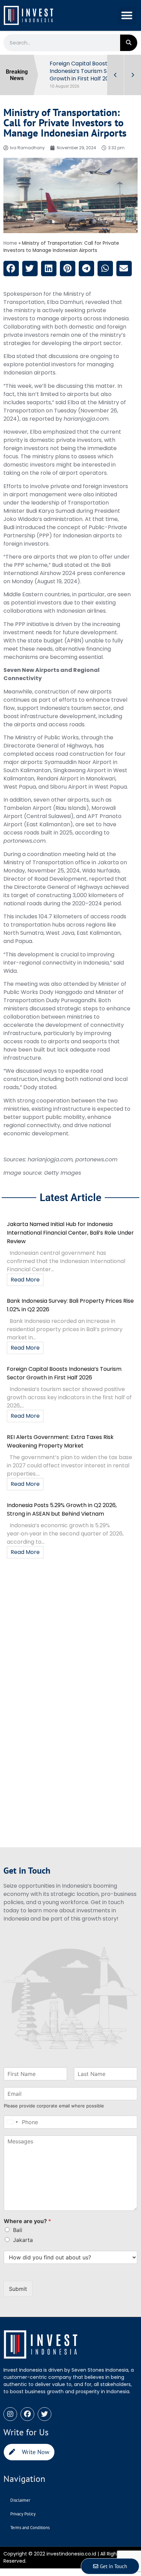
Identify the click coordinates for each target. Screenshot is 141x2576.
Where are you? (27, 2221)
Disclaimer (20, 2500)
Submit (18, 2289)
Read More (25, 1280)
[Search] (129, 43)
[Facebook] (27, 2414)
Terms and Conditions (30, 2528)
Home (10, 243)
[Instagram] (10, 2414)
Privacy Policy (23, 2514)
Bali (18, 2230)
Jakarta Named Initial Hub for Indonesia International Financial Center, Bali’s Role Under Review (70, 1233)
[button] (127, 16)
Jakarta (23, 2240)
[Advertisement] (70, 1636)
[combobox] (12, 2122)
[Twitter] (44, 2414)
